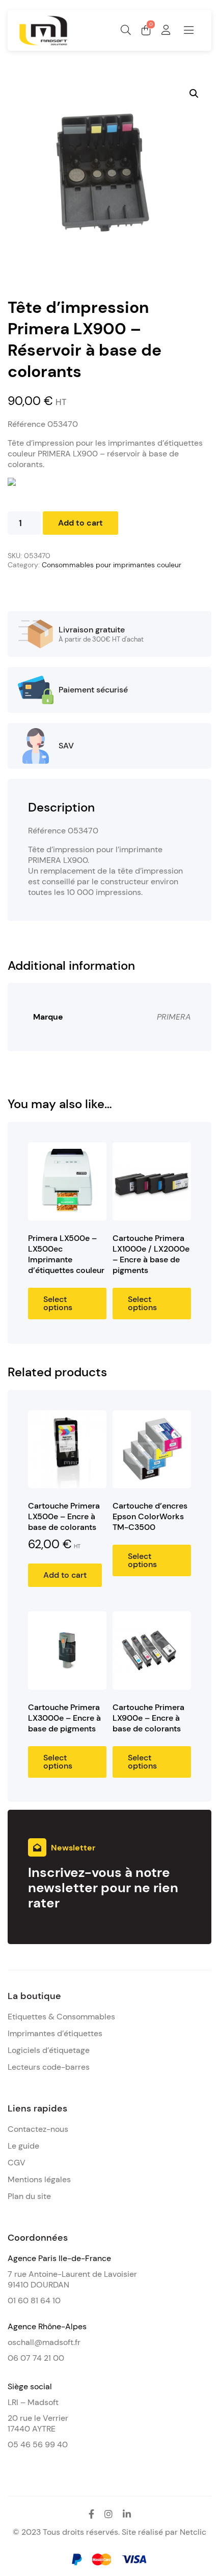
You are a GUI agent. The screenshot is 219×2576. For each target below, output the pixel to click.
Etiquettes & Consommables (61, 2017)
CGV (17, 2163)
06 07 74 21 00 (36, 2358)
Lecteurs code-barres (49, 2067)
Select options (58, 1303)
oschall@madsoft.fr (44, 2342)
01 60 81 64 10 (34, 2300)
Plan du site (29, 2196)
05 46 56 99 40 (38, 2444)
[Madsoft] (43, 43)
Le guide (23, 2146)
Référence (43, 424)
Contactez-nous (38, 2129)
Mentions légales (39, 2179)
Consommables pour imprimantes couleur (112, 565)
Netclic (193, 2532)
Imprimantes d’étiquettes (55, 2033)
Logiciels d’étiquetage (49, 2050)
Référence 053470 (63, 831)
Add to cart (80, 523)
